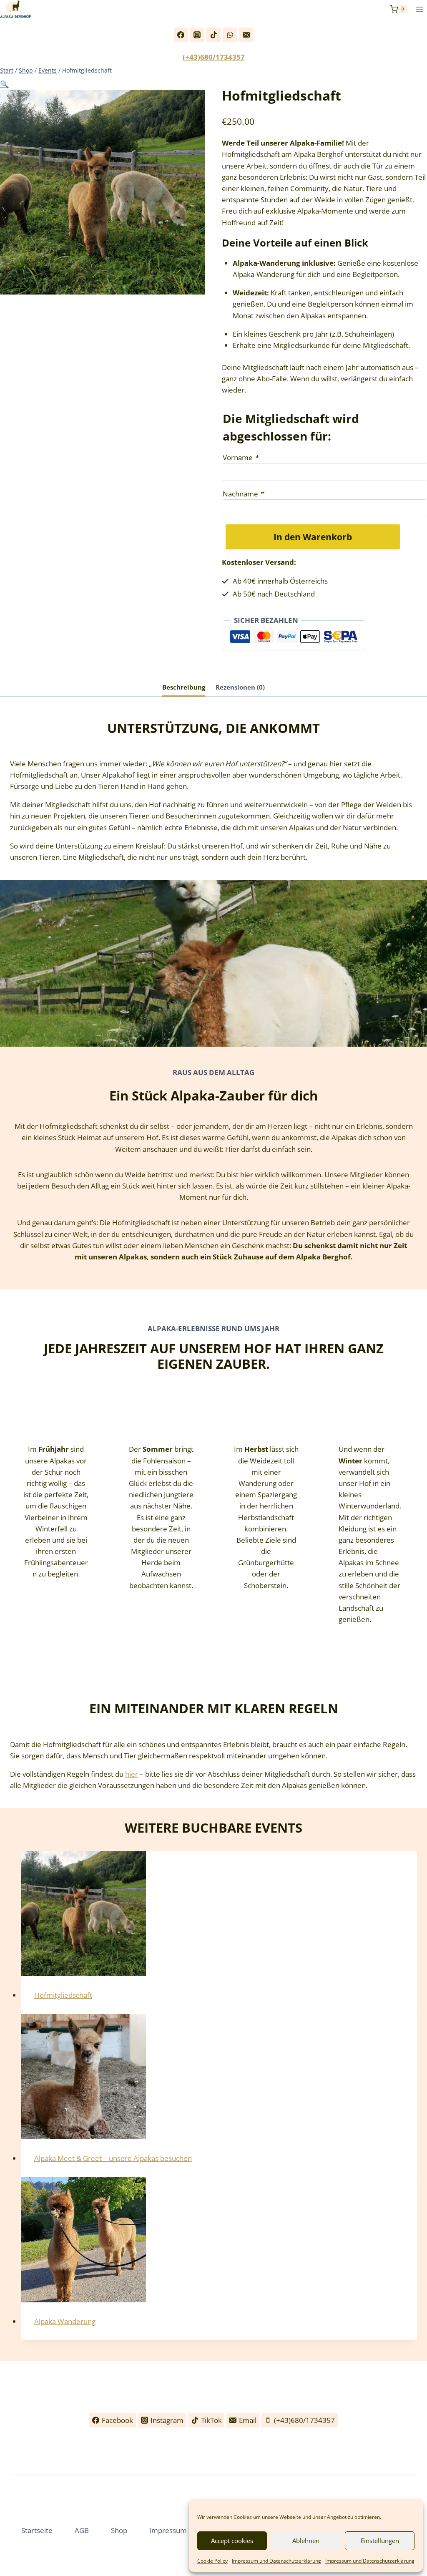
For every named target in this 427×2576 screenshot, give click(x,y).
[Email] (246, 35)
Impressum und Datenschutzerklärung (276, 2561)
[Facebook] (181, 35)
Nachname (243, 494)
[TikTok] (213, 35)
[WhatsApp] (230, 35)
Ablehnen (306, 2541)
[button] (4, 84)
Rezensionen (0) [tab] (240, 687)
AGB (82, 2530)
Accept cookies (232, 2541)
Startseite (37, 2530)
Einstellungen (380, 2541)
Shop (119, 2530)
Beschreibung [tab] (184, 687)
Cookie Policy (212, 2561)
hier (132, 1774)
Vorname (240, 457)
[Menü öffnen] (419, 9)
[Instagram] (197, 35)
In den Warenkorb (313, 537)
